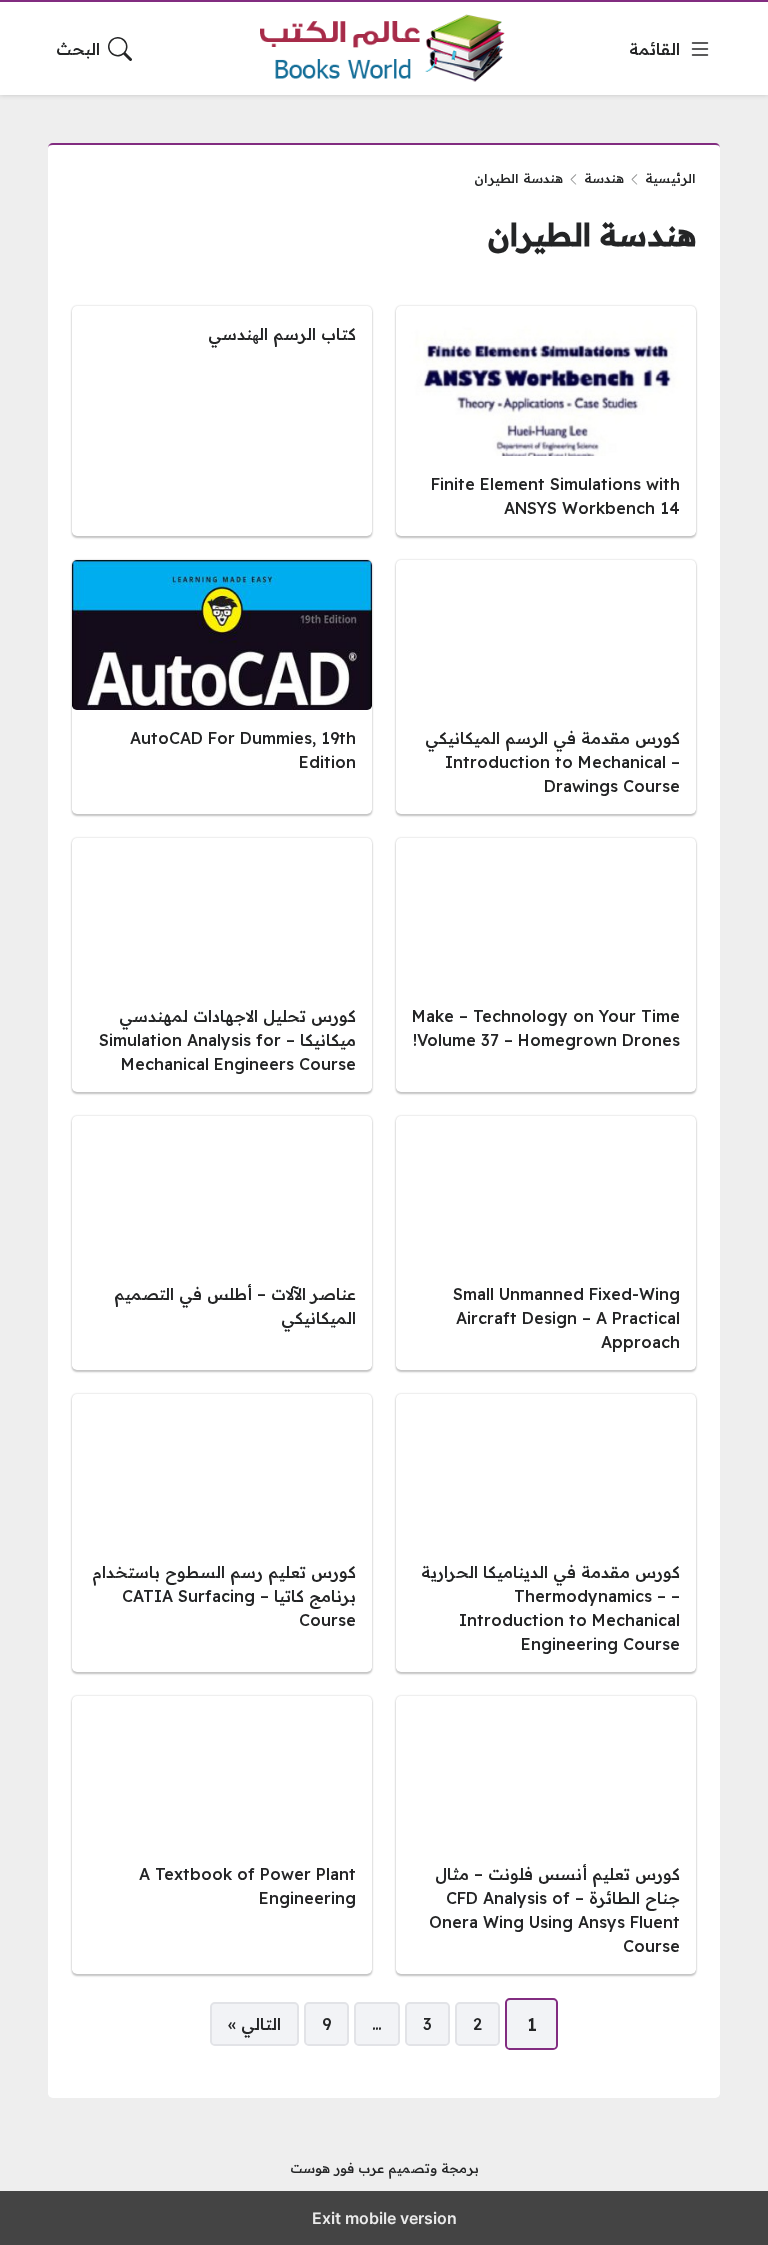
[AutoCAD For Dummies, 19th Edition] (222, 687)
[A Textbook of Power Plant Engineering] (222, 1835)
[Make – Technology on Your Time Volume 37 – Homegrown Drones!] (546, 965)
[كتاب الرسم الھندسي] (222, 421)
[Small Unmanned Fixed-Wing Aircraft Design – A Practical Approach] (546, 1243)
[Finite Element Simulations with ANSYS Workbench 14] (546, 421)
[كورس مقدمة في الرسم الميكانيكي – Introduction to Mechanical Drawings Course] (546, 687)
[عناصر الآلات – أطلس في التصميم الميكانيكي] (222, 1243)
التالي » (254, 2024)
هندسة (604, 178)
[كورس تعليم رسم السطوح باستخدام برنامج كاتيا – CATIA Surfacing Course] (222, 1533)
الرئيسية (670, 178)
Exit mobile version (384, 2218)
